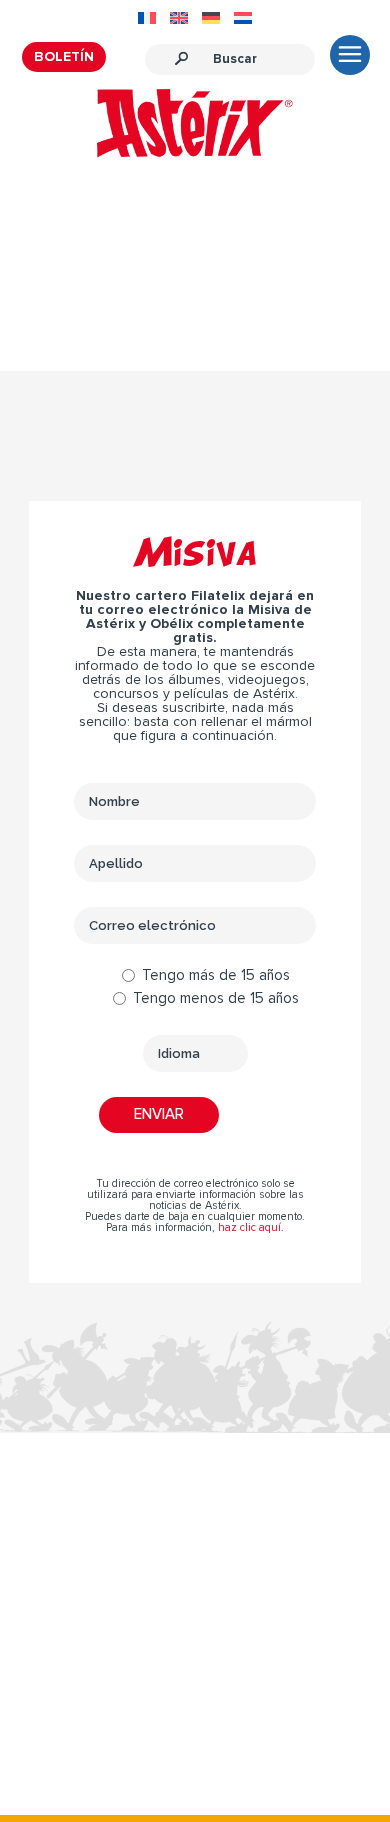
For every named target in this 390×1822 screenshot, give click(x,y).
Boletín (64, 57)
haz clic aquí (249, 1227)
